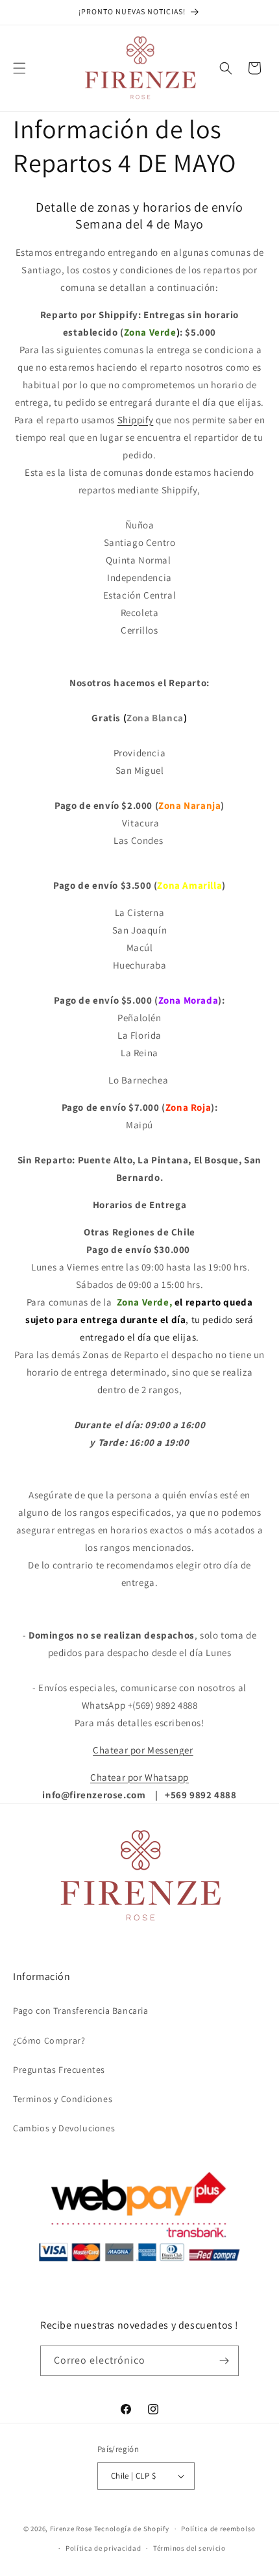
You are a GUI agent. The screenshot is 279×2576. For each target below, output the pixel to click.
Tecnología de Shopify (132, 2529)
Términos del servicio (189, 2548)
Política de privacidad (103, 2548)
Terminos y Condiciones (63, 2099)
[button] (19, 68)
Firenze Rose (71, 2529)
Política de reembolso (218, 2529)
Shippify (136, 420)
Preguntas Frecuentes (59, 2070)
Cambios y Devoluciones (64, 2128)
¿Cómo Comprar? (49, 2040)
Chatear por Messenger (143, 1750)
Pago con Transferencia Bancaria (81, 2011)
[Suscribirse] (224, 2361)
